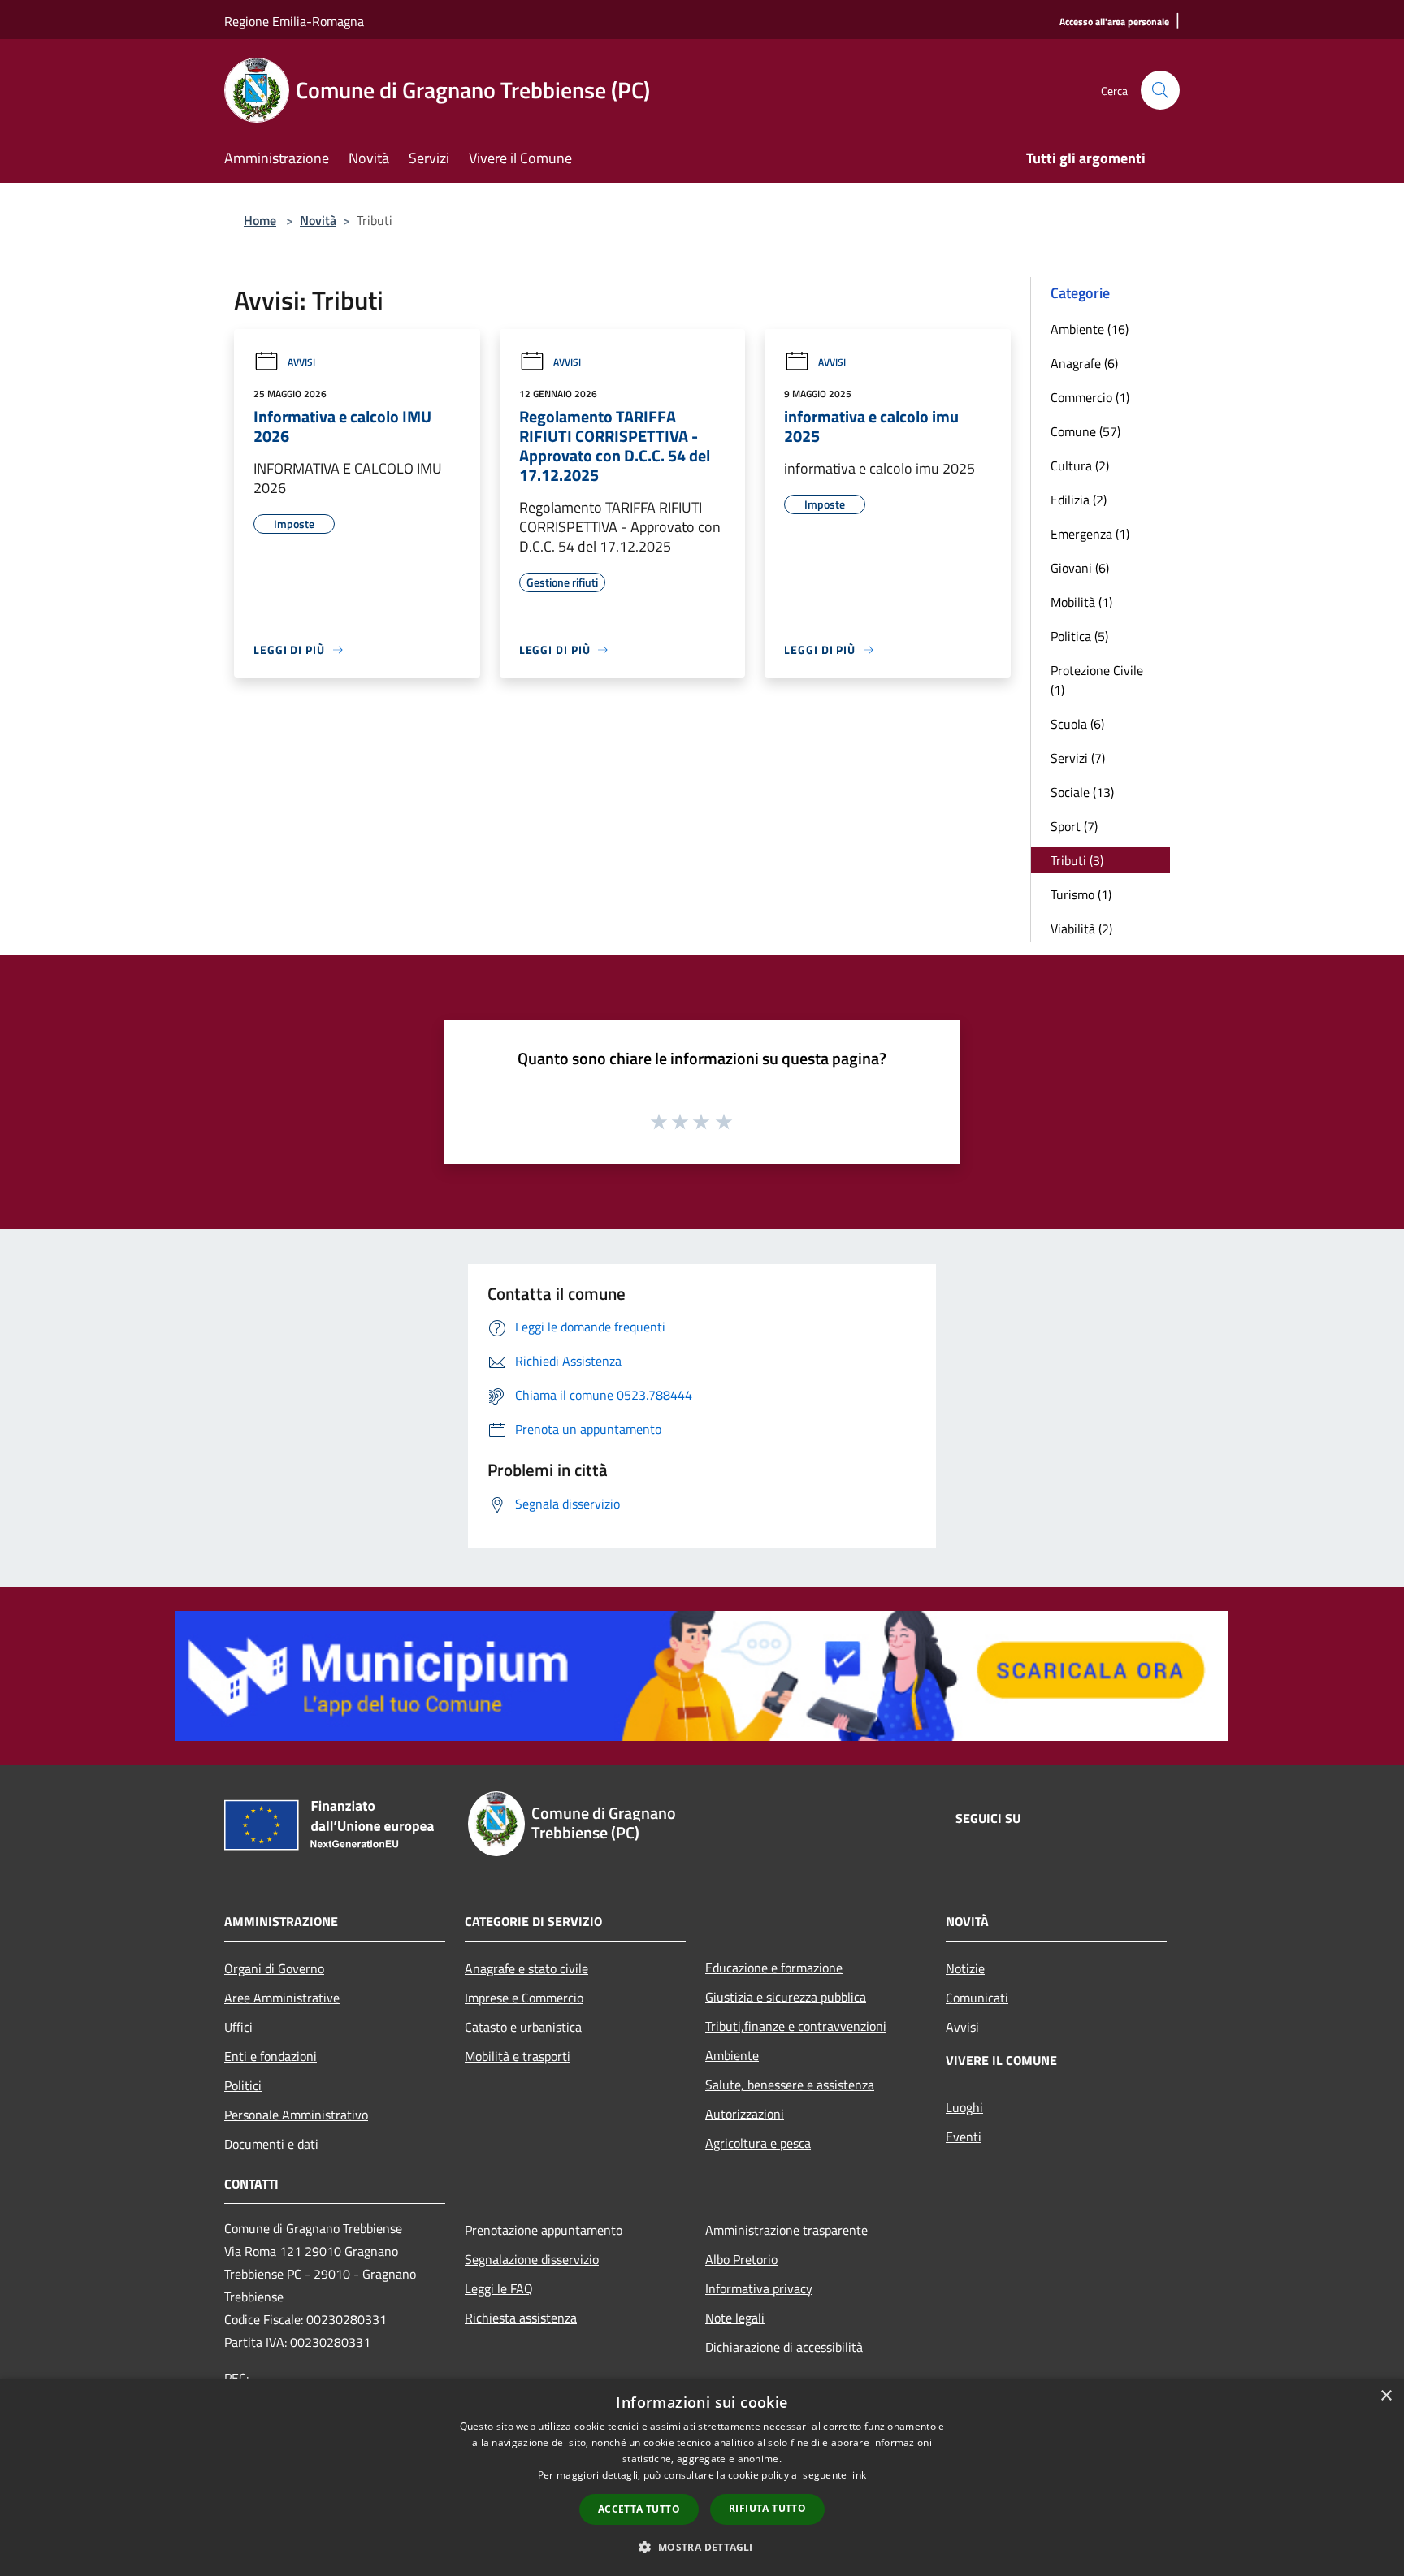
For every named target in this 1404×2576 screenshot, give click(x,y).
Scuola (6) (1077, 724)
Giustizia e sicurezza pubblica (786, 1997)
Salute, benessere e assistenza (790, 2085)
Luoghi (964, 2107)
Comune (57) (1085, 431)
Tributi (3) (1077, 860)
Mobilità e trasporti (518, 2056)
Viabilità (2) (1081, 929)
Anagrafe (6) (1084, 363)
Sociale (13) (1082, 792)
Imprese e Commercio (524, 1998)
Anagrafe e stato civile (526, 1968)
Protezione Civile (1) (1097, 680)
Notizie (965, 1968)
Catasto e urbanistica (523, 2027)
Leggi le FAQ (499, 2288)
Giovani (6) (1080, 568)
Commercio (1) (1090, 397)
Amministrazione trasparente (786, 2230)
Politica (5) (1079, 636)
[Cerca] (1160, 90)
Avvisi (301, 362)
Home (260, 220)
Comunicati (977, 1998)
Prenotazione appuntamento (544, 2230)
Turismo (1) (1081, 894)
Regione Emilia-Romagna (294, 21)
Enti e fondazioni (271, 2056)
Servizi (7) (1078, 758)
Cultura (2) (1080, 465)
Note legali (735, 2318)
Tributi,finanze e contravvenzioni (796, 2026)
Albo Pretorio (741, 2259)
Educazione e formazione (774, 1968)
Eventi (964, 2137)
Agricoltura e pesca (758, 2143)
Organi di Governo (274, 1968)
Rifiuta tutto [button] (767, 2508)
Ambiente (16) (1090, 329)
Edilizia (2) (1079, 500)
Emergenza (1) (1090, 534)
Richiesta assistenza (521, 2318)
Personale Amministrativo (296, 2115)
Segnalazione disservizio (532, 2259)
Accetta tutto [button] (639, 2509)
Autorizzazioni (745, 2114)
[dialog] (702, 2477)
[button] (702, 2547)
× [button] (1386, 2396)
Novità (318, 220)
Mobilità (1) (1081, 602)
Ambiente (732, 2055)
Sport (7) (1074, 826)
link (858, 2475)
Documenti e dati (271, 2144)
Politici (243, 2085)
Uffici (238, 2027)
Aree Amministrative (282, 1998)
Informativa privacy (759, 2288)
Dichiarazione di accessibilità (784, 2347)
